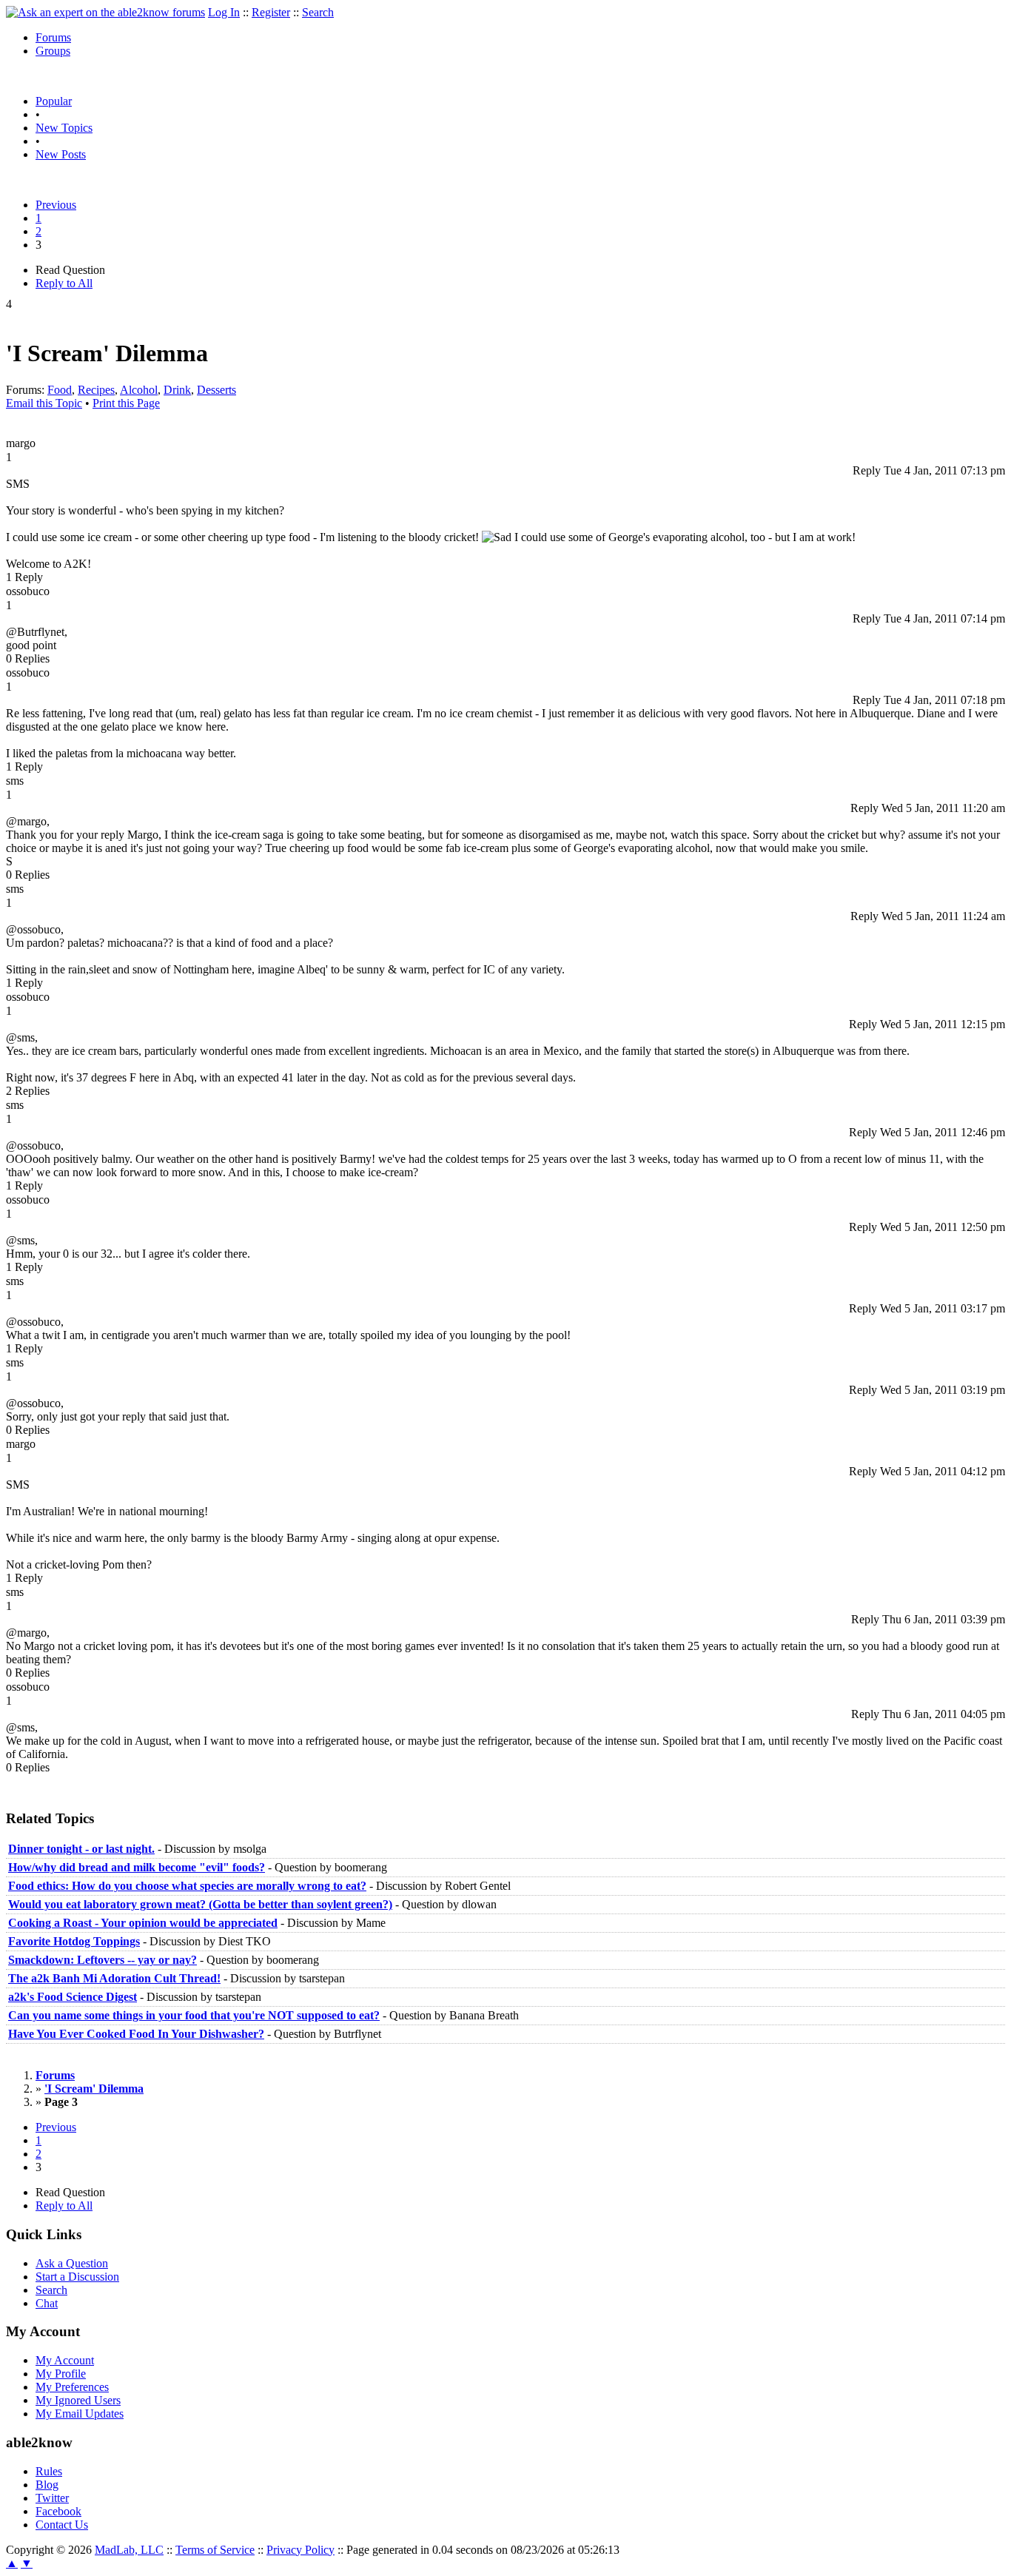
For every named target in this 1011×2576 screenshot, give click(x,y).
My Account (65, 2360)
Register (271, 12)
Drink (177, 390)
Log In (224, 12)
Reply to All (64, 283)
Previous (56, 205)
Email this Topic (44, 403)
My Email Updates (80, 2414)
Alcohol (139, 390)
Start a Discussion (77, 2277)
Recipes (96, 390)
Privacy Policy (300, 2550)
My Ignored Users (78, 2400)
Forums (53, 37)
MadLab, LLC (129, 2550)
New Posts (61, 154)
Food (60, 390)
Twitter (52, 2498)
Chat (47, 2303)
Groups (53, 51)
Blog (47, 2485)
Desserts (216, 390)
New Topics (64, 128)
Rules (49, 2471)
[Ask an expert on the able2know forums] (105, 12)
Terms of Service (215, 2550)
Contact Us (62, 2525)
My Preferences (72, 2387)
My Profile (61, 2374)
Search (318, 12)
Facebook (58, 2511)
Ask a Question (72, 2263)
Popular (54, 101)
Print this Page (126, 403)
